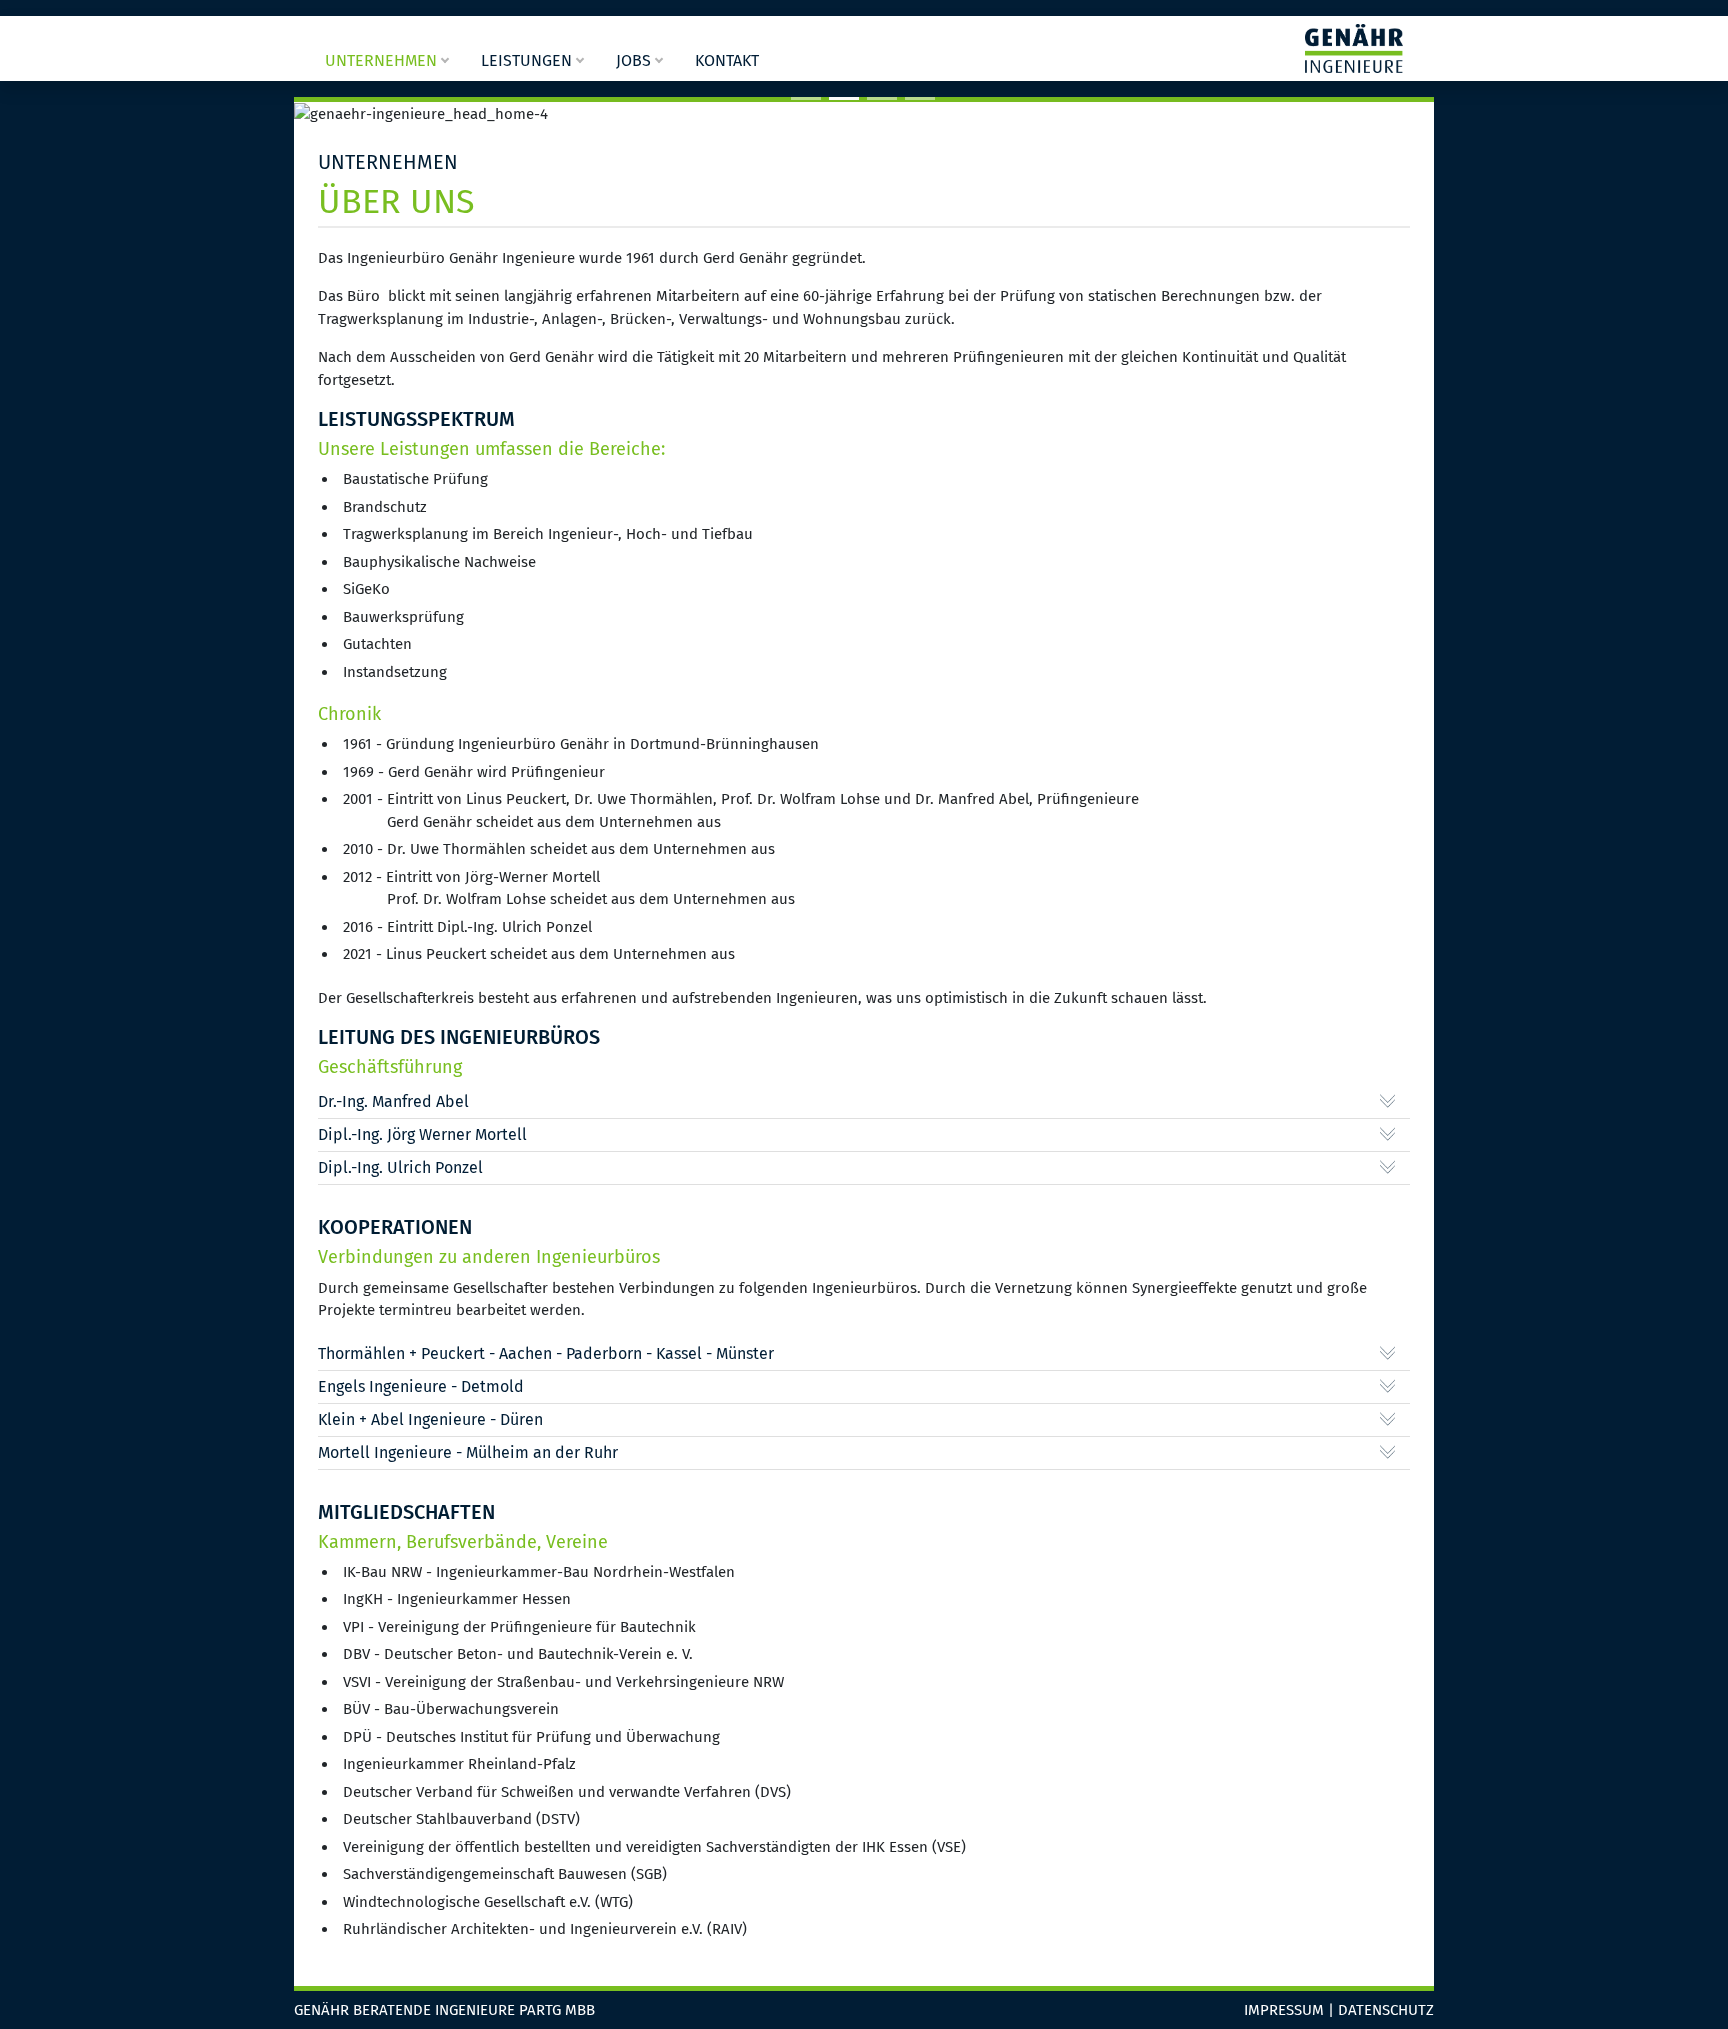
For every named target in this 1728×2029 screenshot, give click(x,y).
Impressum (1284, 2010)
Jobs (633, 60)
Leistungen (526, 60)
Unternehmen (381, 60)
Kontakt (727, 60)
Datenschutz (1386, 2010)
